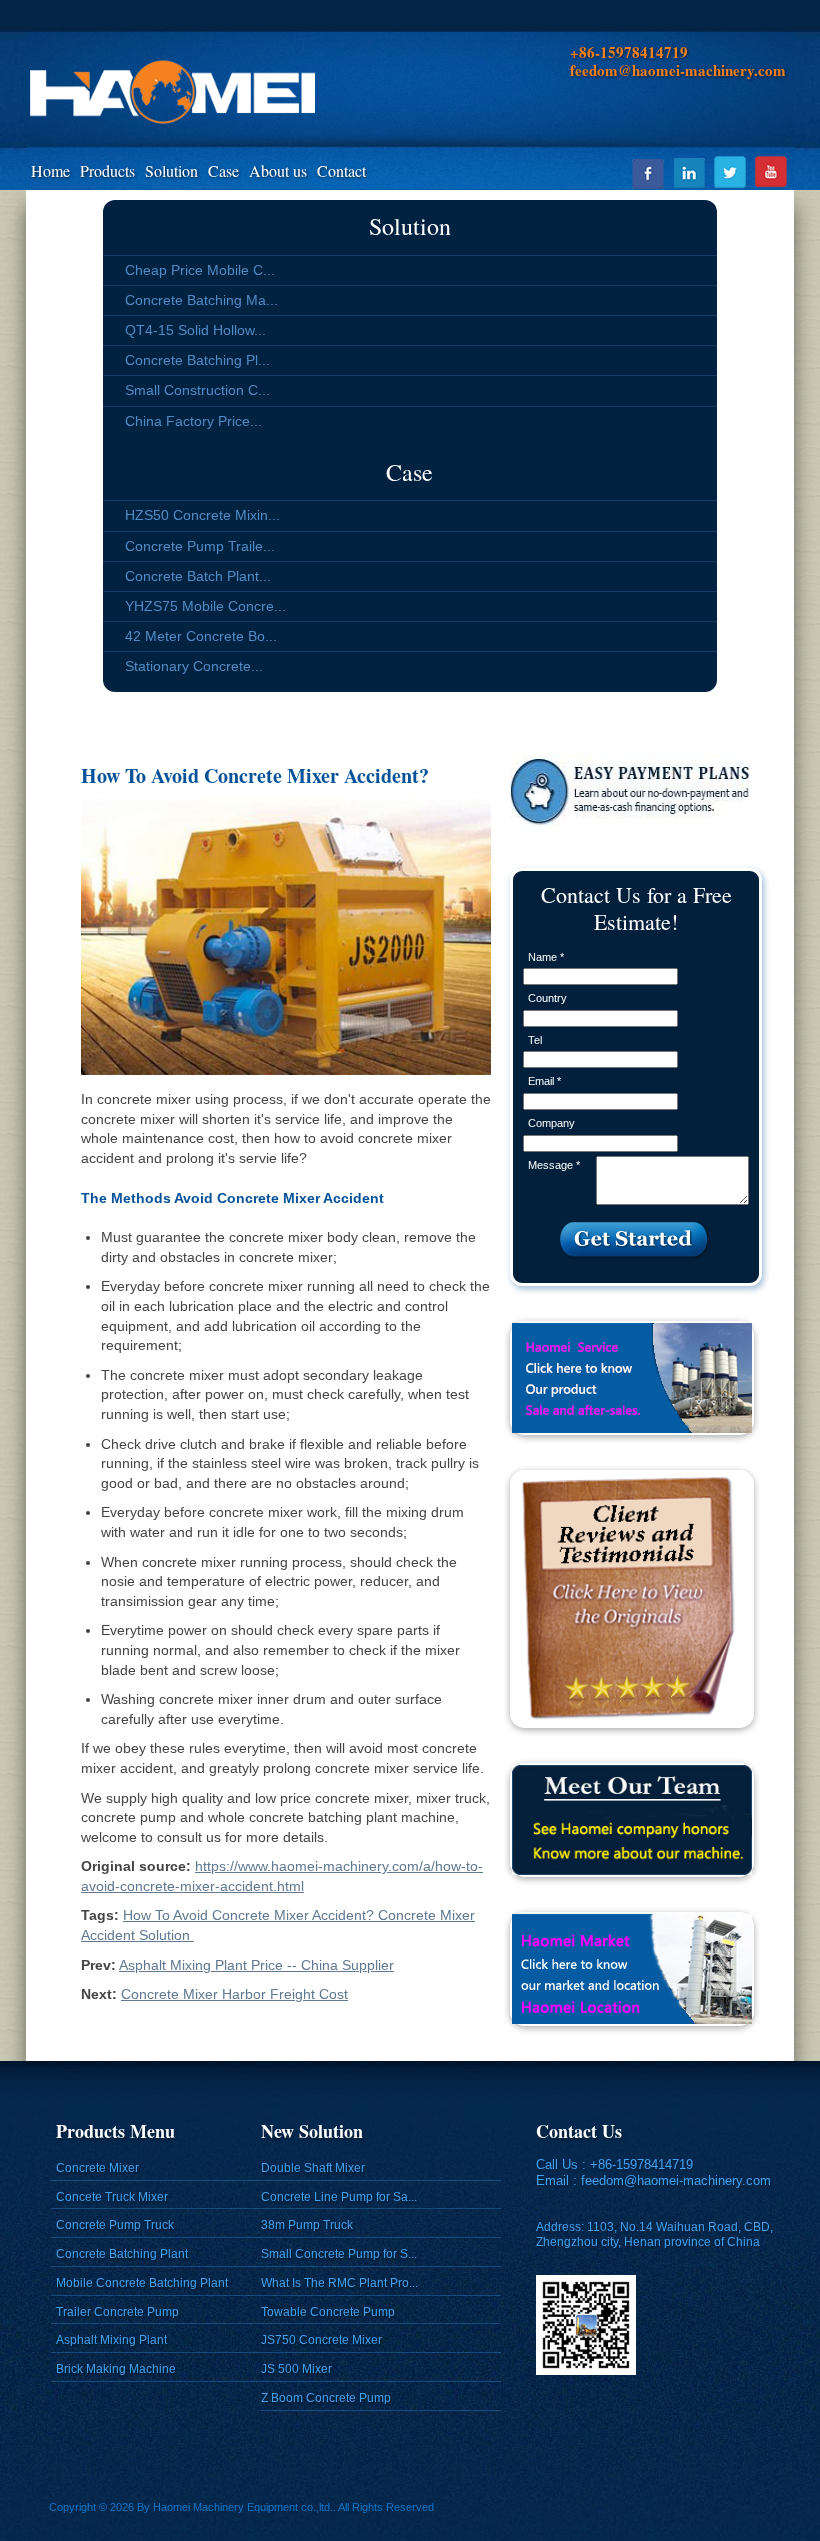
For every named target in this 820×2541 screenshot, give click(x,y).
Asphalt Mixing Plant (111, 2340)
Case (223, 170)
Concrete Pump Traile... (200, 546)
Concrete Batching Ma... (201, 300)
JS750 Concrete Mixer (321, 2340)
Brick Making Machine (116, 2369)
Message (554, 1165)
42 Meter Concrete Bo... (201, 636)
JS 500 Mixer (296, 2369)
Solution (171, 170)
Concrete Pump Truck (115, 2225)
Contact (341, 170)
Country (547, 998)
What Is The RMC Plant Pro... (339, 2283)
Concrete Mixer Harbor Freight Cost (234, 1994)
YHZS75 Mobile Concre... (205, 606)
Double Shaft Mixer (313, 2168)
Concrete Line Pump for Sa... (339, 2197)
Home (50, 170)
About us (278, 170)
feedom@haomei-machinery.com (676, 2180)
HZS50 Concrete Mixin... (202, 515)
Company (551, 1123)
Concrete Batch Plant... (198, 576)
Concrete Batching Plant (122, 2254)
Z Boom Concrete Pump (326, 2398)
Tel (535, 1040)
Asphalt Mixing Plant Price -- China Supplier (256, 1965)
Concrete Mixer (97, 2168)
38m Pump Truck (307, 2225)
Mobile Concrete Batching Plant (142, 2283)
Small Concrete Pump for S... (339, 2254)
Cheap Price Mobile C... (200, 270)
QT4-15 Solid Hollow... (195, 330)
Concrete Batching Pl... (197, 360)
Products (107, 170)
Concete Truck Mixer (112, 2197)
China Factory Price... (193, 421)
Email (544, 1081)
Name (546, 957)
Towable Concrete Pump (328, 2312)
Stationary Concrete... (194, 666)
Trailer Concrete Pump (117, 2312)
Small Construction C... (197, 390)
